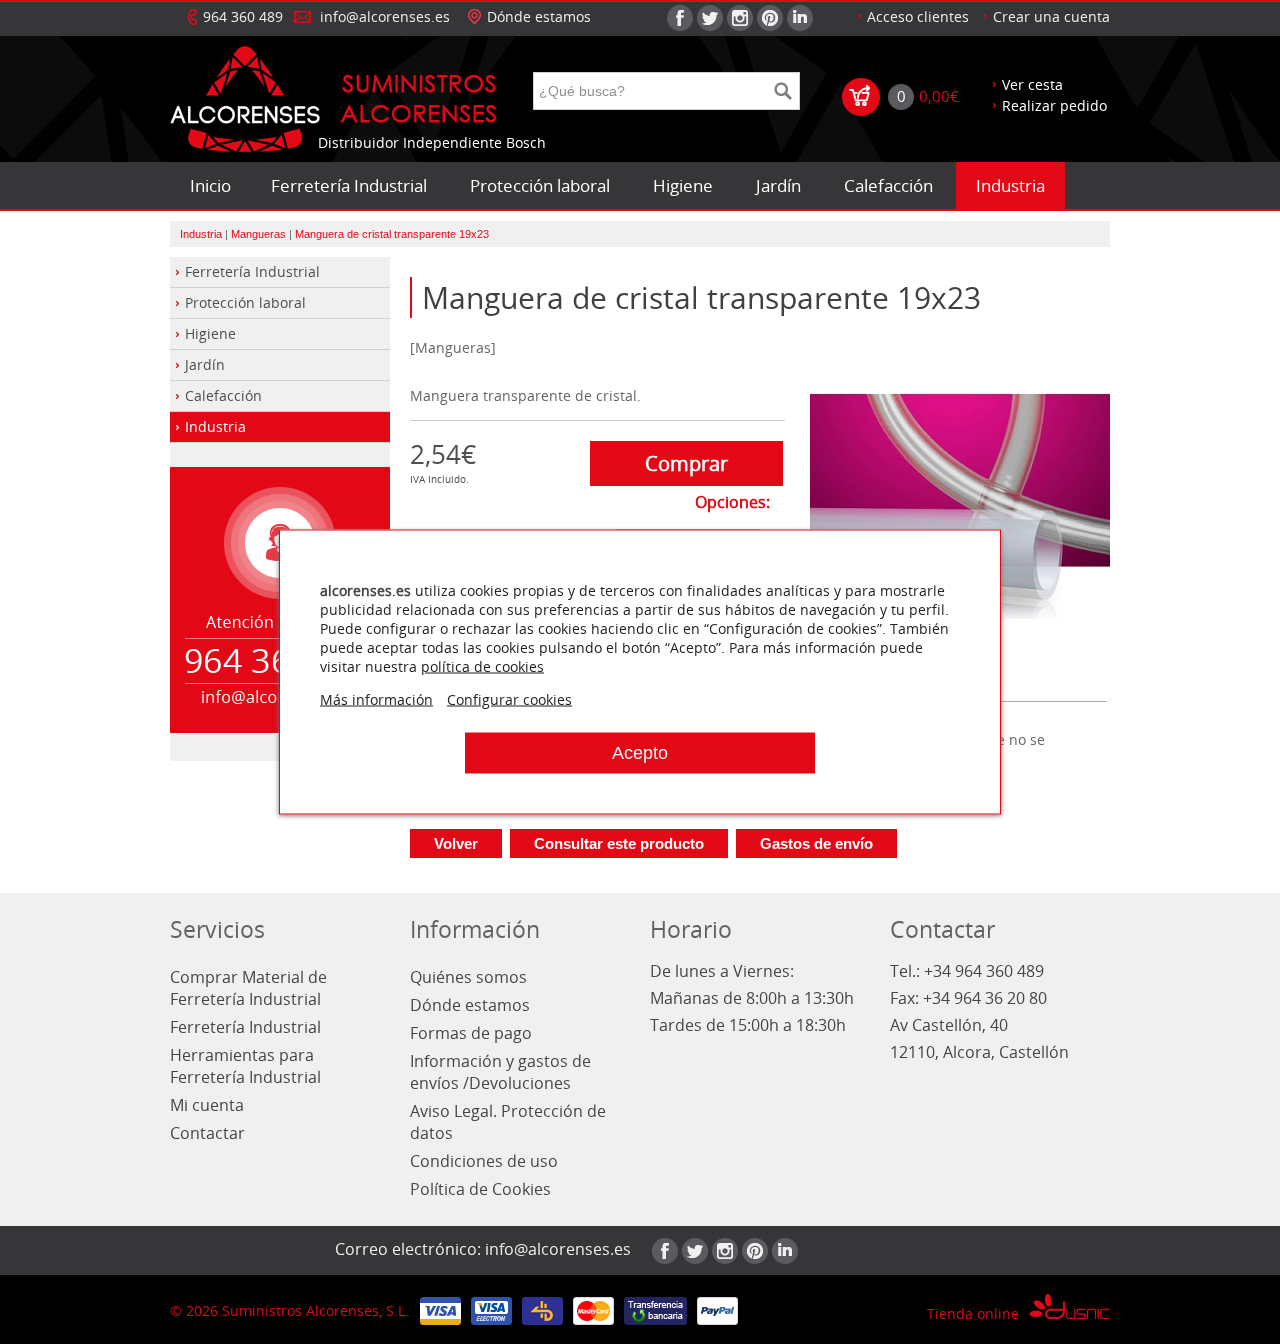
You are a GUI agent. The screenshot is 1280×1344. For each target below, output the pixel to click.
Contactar (207, 1133)
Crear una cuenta (1051, 16)
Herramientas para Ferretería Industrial (245, 1066)
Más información (376, 699)
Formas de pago (471, 1033)
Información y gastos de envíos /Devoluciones (500, 1072)
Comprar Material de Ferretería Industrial (248, 988)
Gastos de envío (816, 843)
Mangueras (258, 234)
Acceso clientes (918, 16)
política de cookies (482, 666)
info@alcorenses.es (385, 16)
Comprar (686, 463)
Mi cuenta (207, 1105)
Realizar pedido (1054, 105)
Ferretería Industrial (349, 185)
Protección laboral (540, 185)
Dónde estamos (539, 16)
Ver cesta (1032, 84)
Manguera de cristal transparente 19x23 (392, 234)
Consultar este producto (619, 843)
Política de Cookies (480, 1189)
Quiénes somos (468, 977)
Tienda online (973, 1313)
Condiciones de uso (484, 1161)
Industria (1010, 185)
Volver (456, 843)
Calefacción (888, 185)
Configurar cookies (509, 699)
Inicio (210, 185)
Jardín (778, 185)
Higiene (683, 185)
